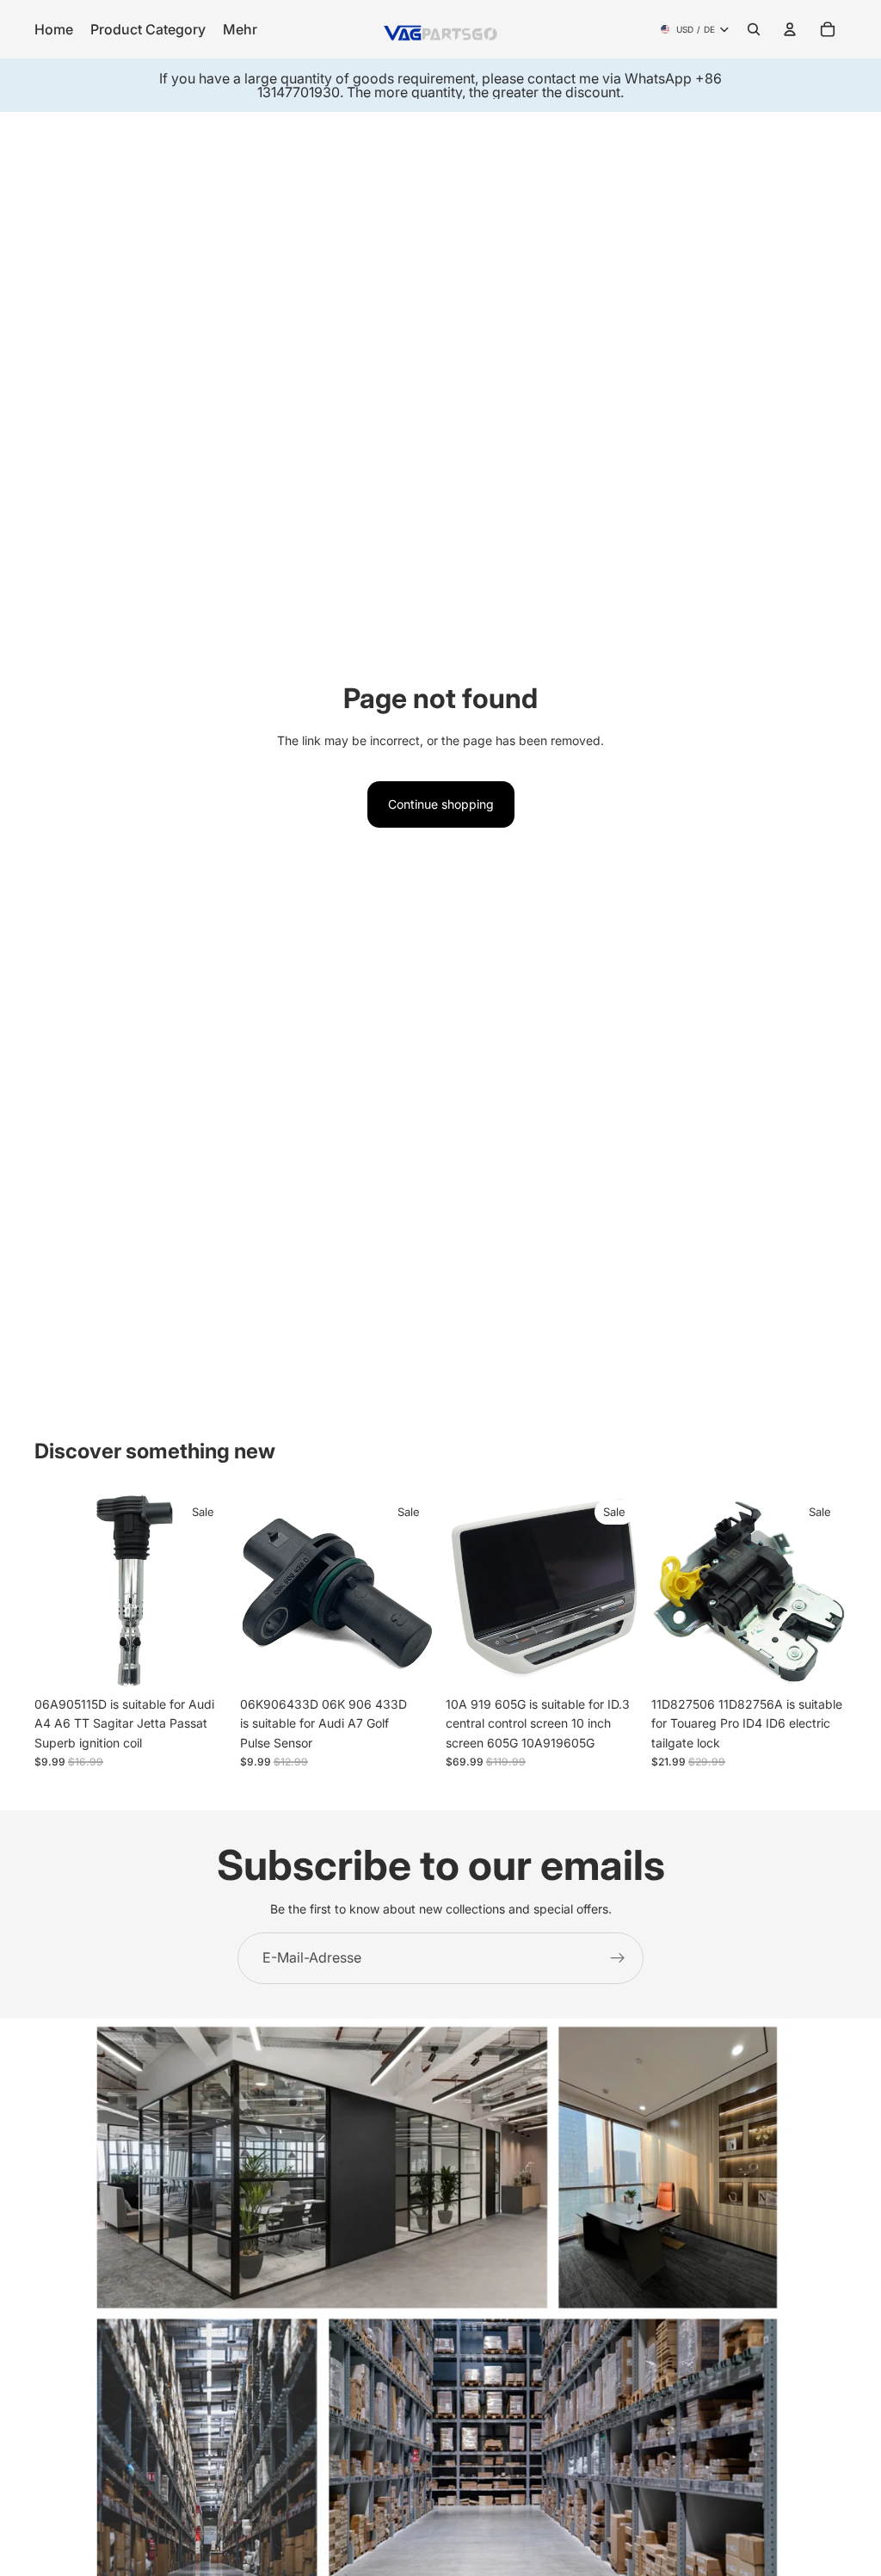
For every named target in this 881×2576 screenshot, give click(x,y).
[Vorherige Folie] (53, 1590)
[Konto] (790, 29)
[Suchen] (754, 29)
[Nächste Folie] (211, 1590)
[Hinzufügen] (203, 1661)
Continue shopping (441, 804)
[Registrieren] (618, 1958)
